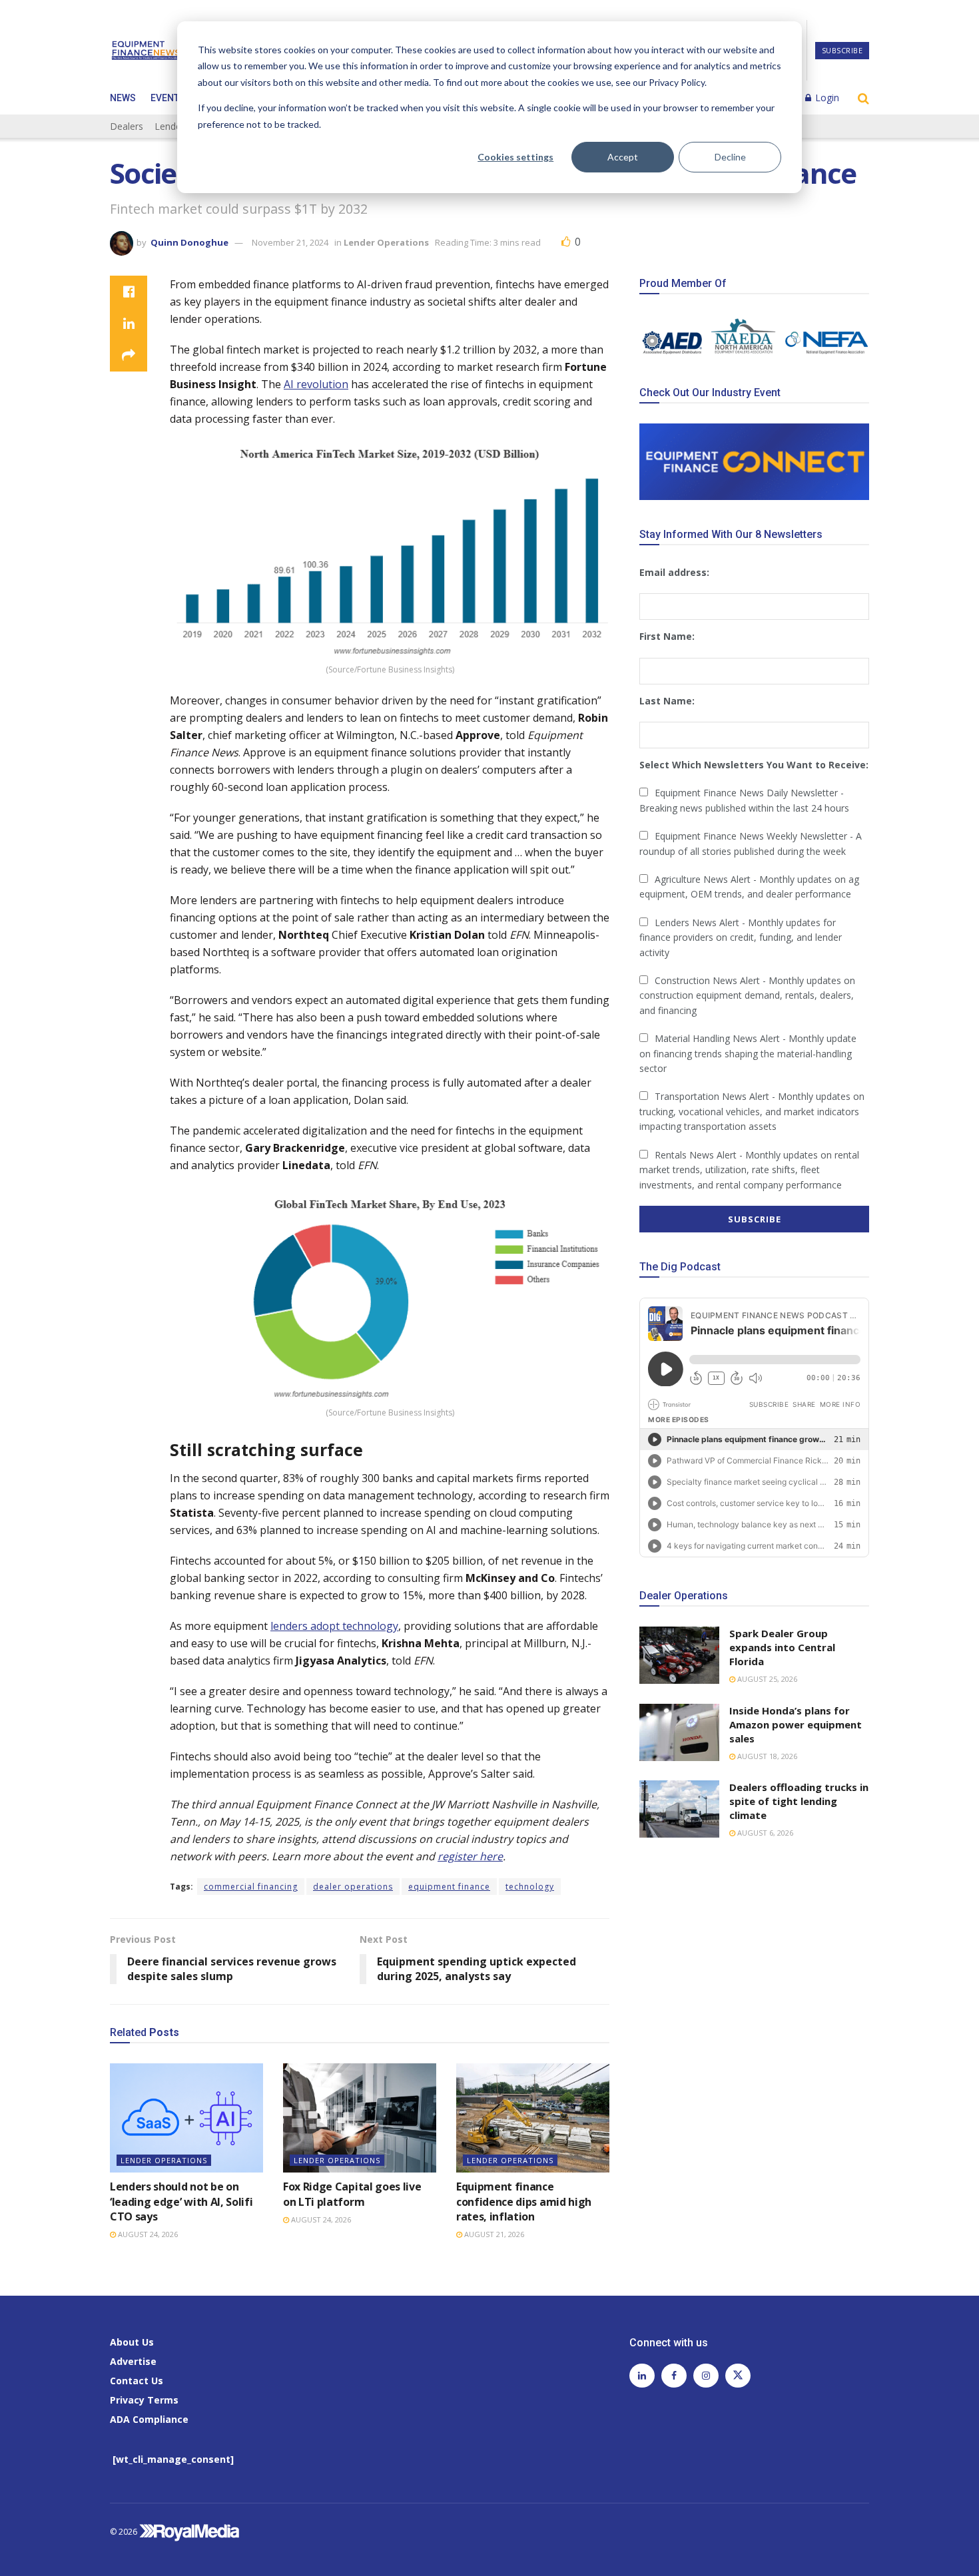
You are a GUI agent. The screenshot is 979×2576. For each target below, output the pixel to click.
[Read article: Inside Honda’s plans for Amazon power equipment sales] (679, 1732)
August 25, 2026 (766, 1679)
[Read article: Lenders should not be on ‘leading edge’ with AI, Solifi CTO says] (186, 2118)
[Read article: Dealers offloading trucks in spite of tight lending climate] (679, 1809)
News (123, 98)
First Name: (667, 636)
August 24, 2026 (147, 2234)
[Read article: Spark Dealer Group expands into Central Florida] (679, 1655)
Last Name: (667, 701)
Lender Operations (386, 242)
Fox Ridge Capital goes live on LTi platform (352, 2194)
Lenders (172, 126)
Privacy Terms (144, 2400)
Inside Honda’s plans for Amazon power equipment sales (796, 1724)
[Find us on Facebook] (674, 2376)
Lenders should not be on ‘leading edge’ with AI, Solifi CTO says (181, 2201)
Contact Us (137, 2381)
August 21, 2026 (493, 2234)
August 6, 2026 (764, 1833)
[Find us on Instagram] (706, 2376)
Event (165, 98)
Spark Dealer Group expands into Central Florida (782, 1647)
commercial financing (251, 1887)
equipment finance (449, 1887)
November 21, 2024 (290, 242)
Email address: (674, 572)
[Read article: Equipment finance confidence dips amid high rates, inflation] (533, 2118)
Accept (623, 157)
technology (530, 1887)
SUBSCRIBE (842, 50)
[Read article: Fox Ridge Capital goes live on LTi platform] (360, 2118)
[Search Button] (863, 98)
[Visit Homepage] (146, 51)
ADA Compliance (149, 2419)
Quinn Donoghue (189, 242)
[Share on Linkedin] (129, 324)
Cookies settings (515, 157)
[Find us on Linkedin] (642, 2376)
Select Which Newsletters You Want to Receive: (754, 765)
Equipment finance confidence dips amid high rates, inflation (524, 2201)
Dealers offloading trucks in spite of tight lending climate (799, 1801)
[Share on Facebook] (129, 292)
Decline (730, 157)
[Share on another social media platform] (129, 356)
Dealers (127, 126)
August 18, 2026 (766, 1756)
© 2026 (125, 2532)
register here (470, 1856)
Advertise (133, 2361)
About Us (132, 2342)
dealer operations (353, 1887)
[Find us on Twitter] (738, 2376)
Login (826, 98)
